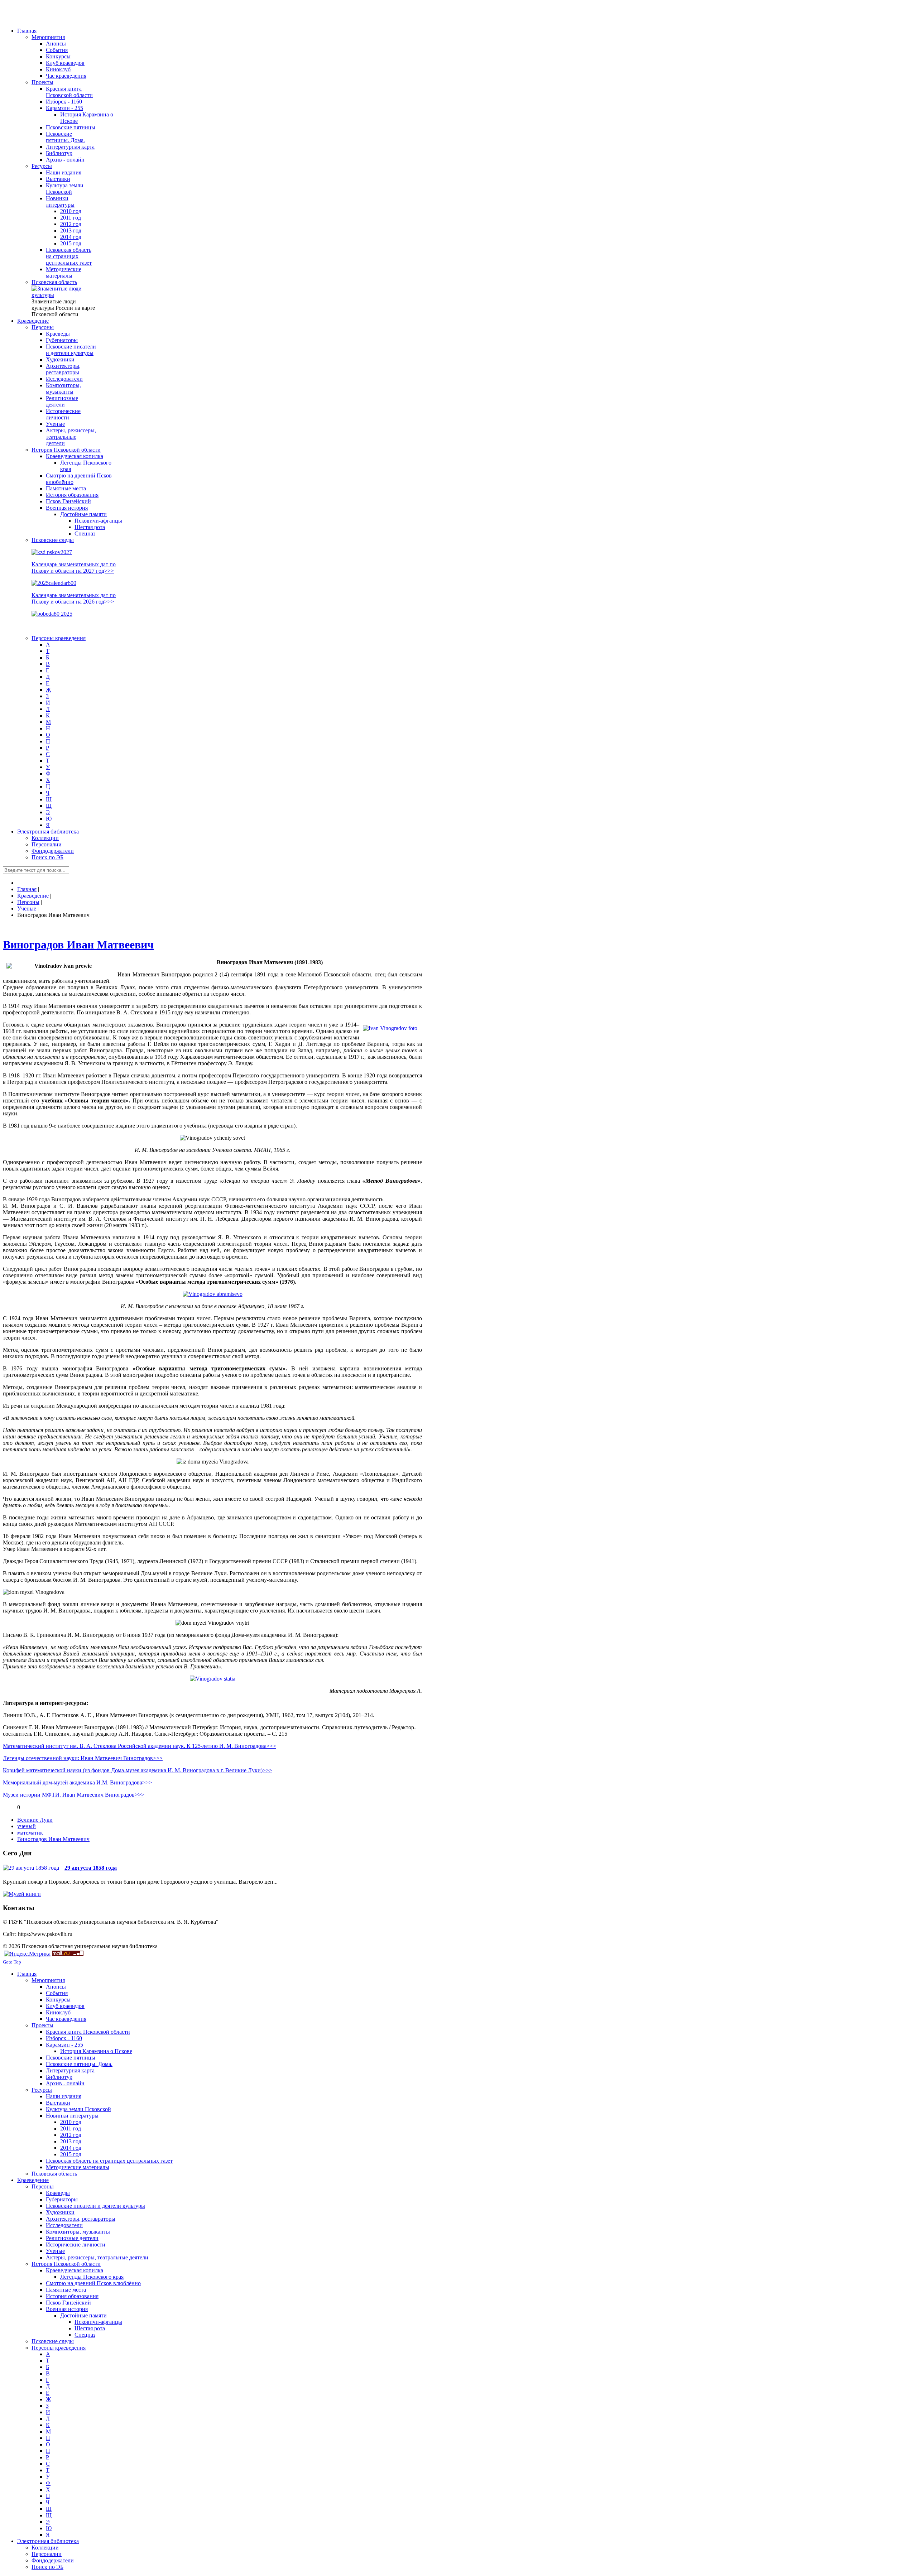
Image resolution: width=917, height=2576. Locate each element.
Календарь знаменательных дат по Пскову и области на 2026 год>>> (74, 598)
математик (30, 1833)
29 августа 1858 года (91, 1868)
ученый (27, 1826)
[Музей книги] (22, 1894)
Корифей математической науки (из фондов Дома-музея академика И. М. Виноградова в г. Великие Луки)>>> (138, 1770)
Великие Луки (35, 1820)
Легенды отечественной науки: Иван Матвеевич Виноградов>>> (83, 1758)
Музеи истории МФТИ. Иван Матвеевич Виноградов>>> (74, 1795)
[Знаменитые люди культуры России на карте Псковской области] (64, 295)
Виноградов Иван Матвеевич (78, 945)
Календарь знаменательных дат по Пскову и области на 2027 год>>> (74, 568)
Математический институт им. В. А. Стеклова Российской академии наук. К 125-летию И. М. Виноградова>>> (140, 1746)
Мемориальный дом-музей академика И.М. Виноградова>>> (77, 1782)
